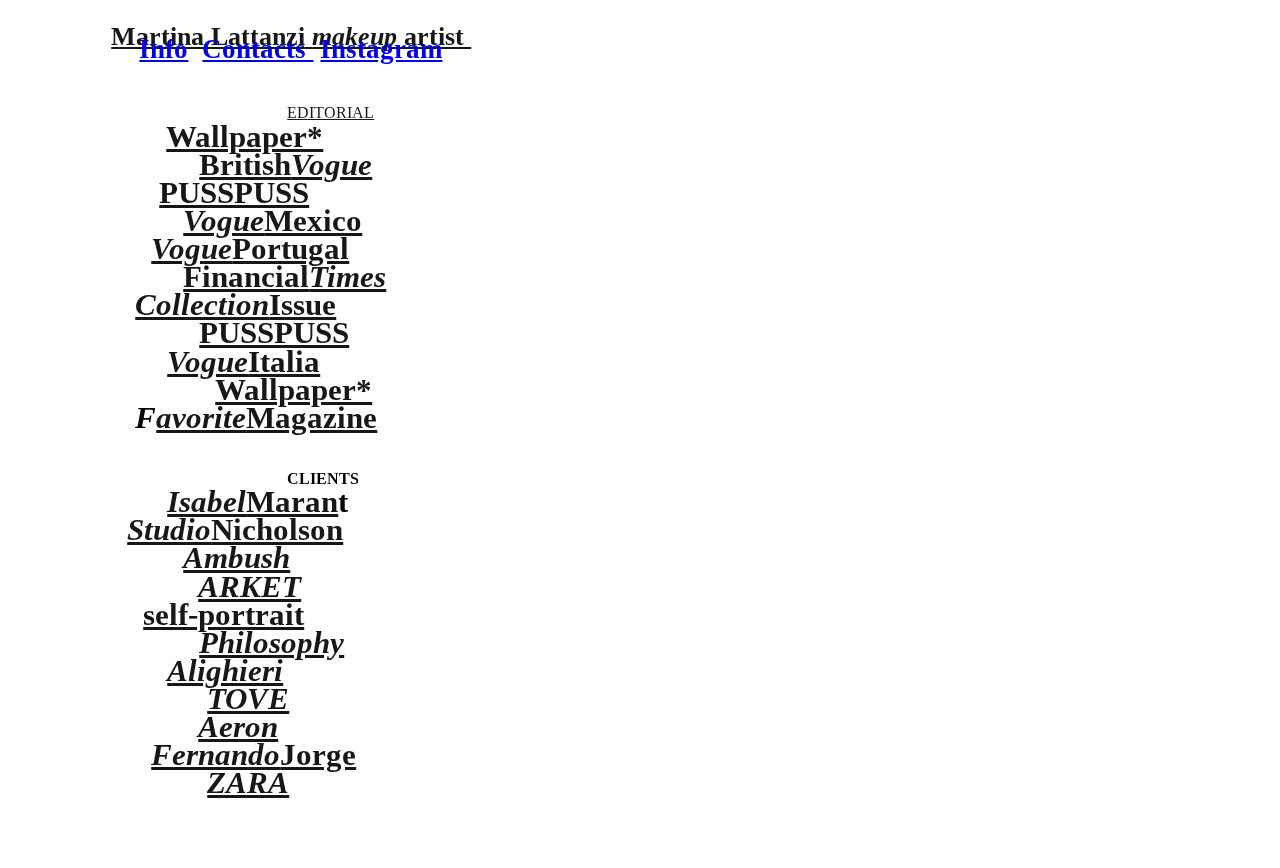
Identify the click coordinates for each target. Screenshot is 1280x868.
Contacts (257, 49)
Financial (284, 276)
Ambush (236, 557)
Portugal (250, 248)
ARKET (249, 586)
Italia (243, 361)
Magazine (311, 417)
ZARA (248, 782)
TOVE (248, 698)
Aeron (238, 726)
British (285, 164)
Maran (252, 501)
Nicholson (235, 529)
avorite (201, 417)
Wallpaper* (244, 136)
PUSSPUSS (234, 192)
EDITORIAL (330, 113)
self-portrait (223, 614)
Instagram (381, 49)
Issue (235, 304)
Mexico (272, 220)
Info (163, 49)
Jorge (253, 754)
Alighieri (225, 670)
